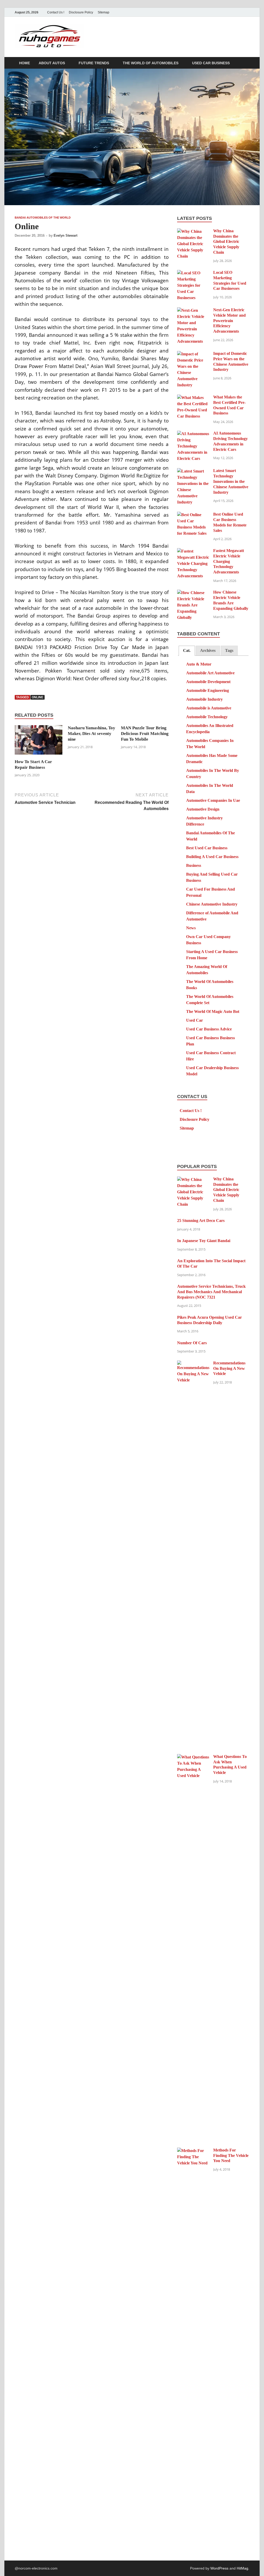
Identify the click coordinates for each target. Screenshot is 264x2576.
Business (194, 865)
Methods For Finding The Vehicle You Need (231, 2155)
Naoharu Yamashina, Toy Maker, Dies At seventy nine (92, 734)
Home (24, 63)
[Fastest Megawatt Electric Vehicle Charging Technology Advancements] (193, 551)
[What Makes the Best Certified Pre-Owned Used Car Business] (193, 398)
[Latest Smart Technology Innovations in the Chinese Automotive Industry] (193, 471)
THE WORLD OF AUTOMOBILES (151, 63)
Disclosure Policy (81, 12)
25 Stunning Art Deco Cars (201, 1221)
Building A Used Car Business (212, 857)
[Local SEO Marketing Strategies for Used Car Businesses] (193, 273)
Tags (229, 650)
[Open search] (247, 63)
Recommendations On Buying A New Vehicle (229, 1368)
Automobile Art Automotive (210, 673)
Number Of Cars (192, 1343)
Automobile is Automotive (209, 708)
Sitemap (104, 12)
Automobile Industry (204, 699)
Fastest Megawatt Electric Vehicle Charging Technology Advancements (229, 561)
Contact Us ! (56, 12)
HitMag (242, 2568)
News (191, 928)
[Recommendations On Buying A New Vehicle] (193, 1363)
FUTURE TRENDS (94, 63)
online (38, 697)
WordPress (219, 2568)
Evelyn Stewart (65, 235)
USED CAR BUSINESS (211, 63)
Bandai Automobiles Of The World (43, 218)
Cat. (187, 650)
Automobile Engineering (208, 690)
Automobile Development (208, 682)
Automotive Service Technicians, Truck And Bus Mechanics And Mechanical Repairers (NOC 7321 (211, 1292)
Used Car (195, 1020)
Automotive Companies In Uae (213, 800)
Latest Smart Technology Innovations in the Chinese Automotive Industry (231, 481)
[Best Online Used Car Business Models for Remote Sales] (193, 515)
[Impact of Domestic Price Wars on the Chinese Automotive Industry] (193, 354)
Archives (208, 650)
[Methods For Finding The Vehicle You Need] (193, 2151)
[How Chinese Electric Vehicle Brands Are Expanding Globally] (193, 593)
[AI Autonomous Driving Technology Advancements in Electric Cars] (193, 434)
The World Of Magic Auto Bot (213, 1011)
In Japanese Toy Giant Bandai (204, 1241)
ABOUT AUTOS (52, 63)
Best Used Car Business (207, 848)
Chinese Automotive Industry (212, 904)
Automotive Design (203, 809)
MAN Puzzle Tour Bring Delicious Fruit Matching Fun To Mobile (145, 734)
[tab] (187, 651)
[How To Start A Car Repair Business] (39, 742)
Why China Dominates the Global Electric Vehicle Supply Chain (226, 242)
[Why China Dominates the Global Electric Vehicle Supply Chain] (193, 231)
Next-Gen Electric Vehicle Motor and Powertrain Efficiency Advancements (229, 321)
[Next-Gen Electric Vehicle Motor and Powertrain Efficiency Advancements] (193, 310)
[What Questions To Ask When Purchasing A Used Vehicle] (193, 1757)
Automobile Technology (207, 717)
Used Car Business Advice (209, 1029)
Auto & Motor (199, 664)
